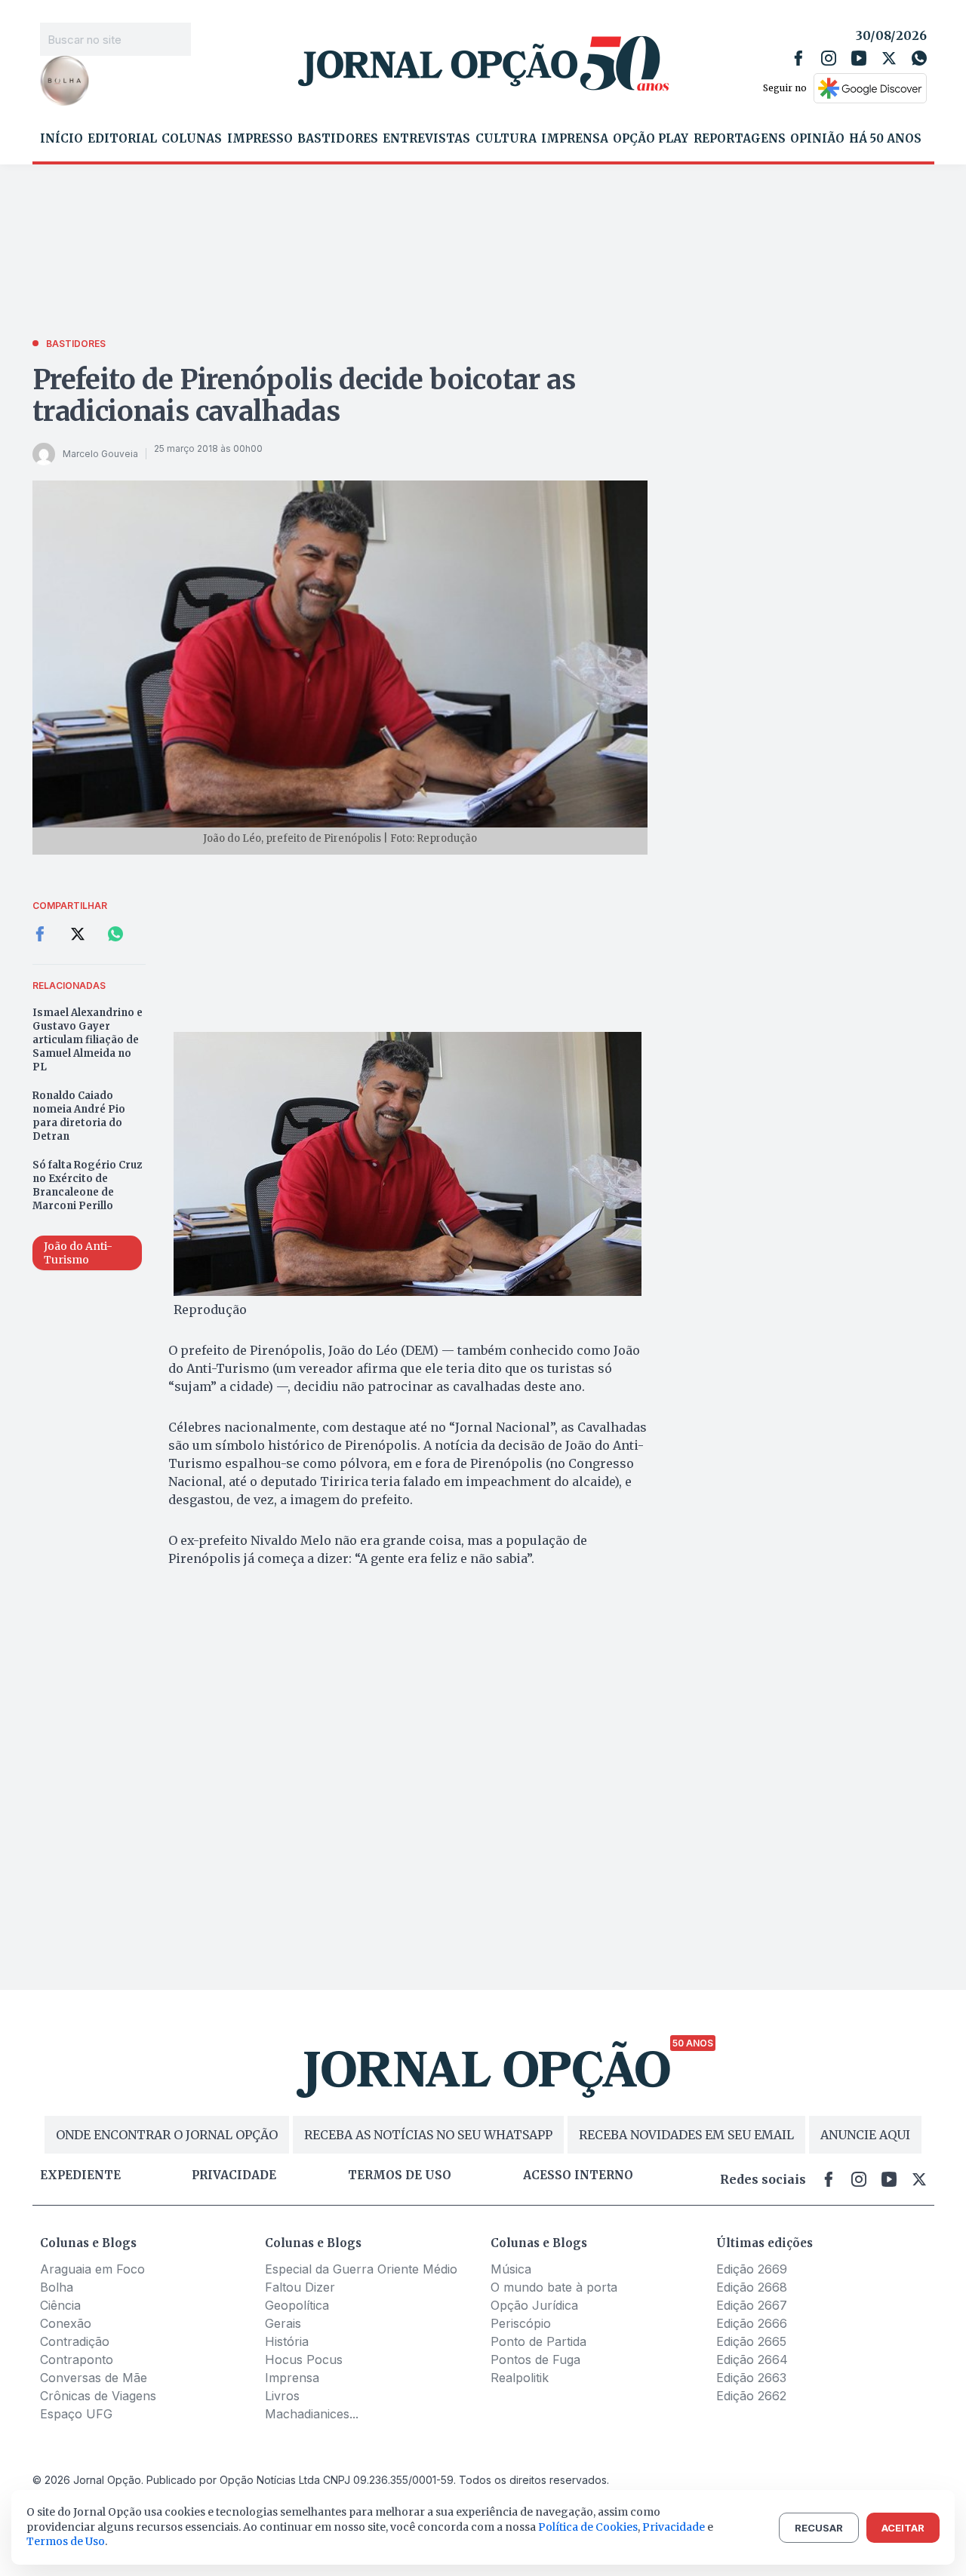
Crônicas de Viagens (98, 2396)
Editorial (122, 139)
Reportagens (740, 139)
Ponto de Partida (538, 2341)
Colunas (192, 139)
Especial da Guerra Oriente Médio (361, 2269)
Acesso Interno (578, 2175)
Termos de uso (400, 2175)
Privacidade (234, 2175)
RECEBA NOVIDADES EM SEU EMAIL (686, 2135)
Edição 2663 (751, 2378)
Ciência (60, 2305)
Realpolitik (520, 2378)
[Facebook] (798, 58)
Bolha (57, 2287)
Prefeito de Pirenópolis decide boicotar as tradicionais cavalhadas (304, 396)
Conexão (66, 2323)
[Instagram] (829, 58)
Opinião (817, 139)
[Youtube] (859, 58)
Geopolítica (297, 2305)
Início (62, 139)
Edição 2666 (752, 2323)
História (287, 2341)
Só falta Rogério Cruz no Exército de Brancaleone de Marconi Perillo (87, 1185)
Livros (282, 2396)
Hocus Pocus (304, 2360)
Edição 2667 (752, 2305)
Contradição (75, 2341)
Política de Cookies (588, 2527)
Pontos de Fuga (535, 2360)
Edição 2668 (752, 2287)
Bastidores (338, 139)
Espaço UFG (76, 2414)
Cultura (506, 139)
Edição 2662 (751, 2396)
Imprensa (575, 139)
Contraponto (77, 2360)
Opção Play (651, 139)
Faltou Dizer (300, 2287)
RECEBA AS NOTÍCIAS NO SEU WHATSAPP (428, 2135)
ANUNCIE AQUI (865, 2135)
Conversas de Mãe (94, 2378)
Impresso (260, 139)
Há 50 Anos (885, 139)
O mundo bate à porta (554, 2287)
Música (511, 2269)
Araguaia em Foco (92, 2269)
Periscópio (521, 2323)
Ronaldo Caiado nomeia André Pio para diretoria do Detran (79, 1116)
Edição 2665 (751, 2341)
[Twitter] (889, 58)
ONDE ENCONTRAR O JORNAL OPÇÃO (167, 2135)
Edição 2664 (752, 2360)
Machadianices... (312, 2414)
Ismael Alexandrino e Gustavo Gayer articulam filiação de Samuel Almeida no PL (88, 1040)
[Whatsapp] (919, 58)
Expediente (80, 2175)
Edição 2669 (752, 2269)
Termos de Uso (66, 2541)
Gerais (283, 2323)
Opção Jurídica (534, 2305)
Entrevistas (426, 139)
